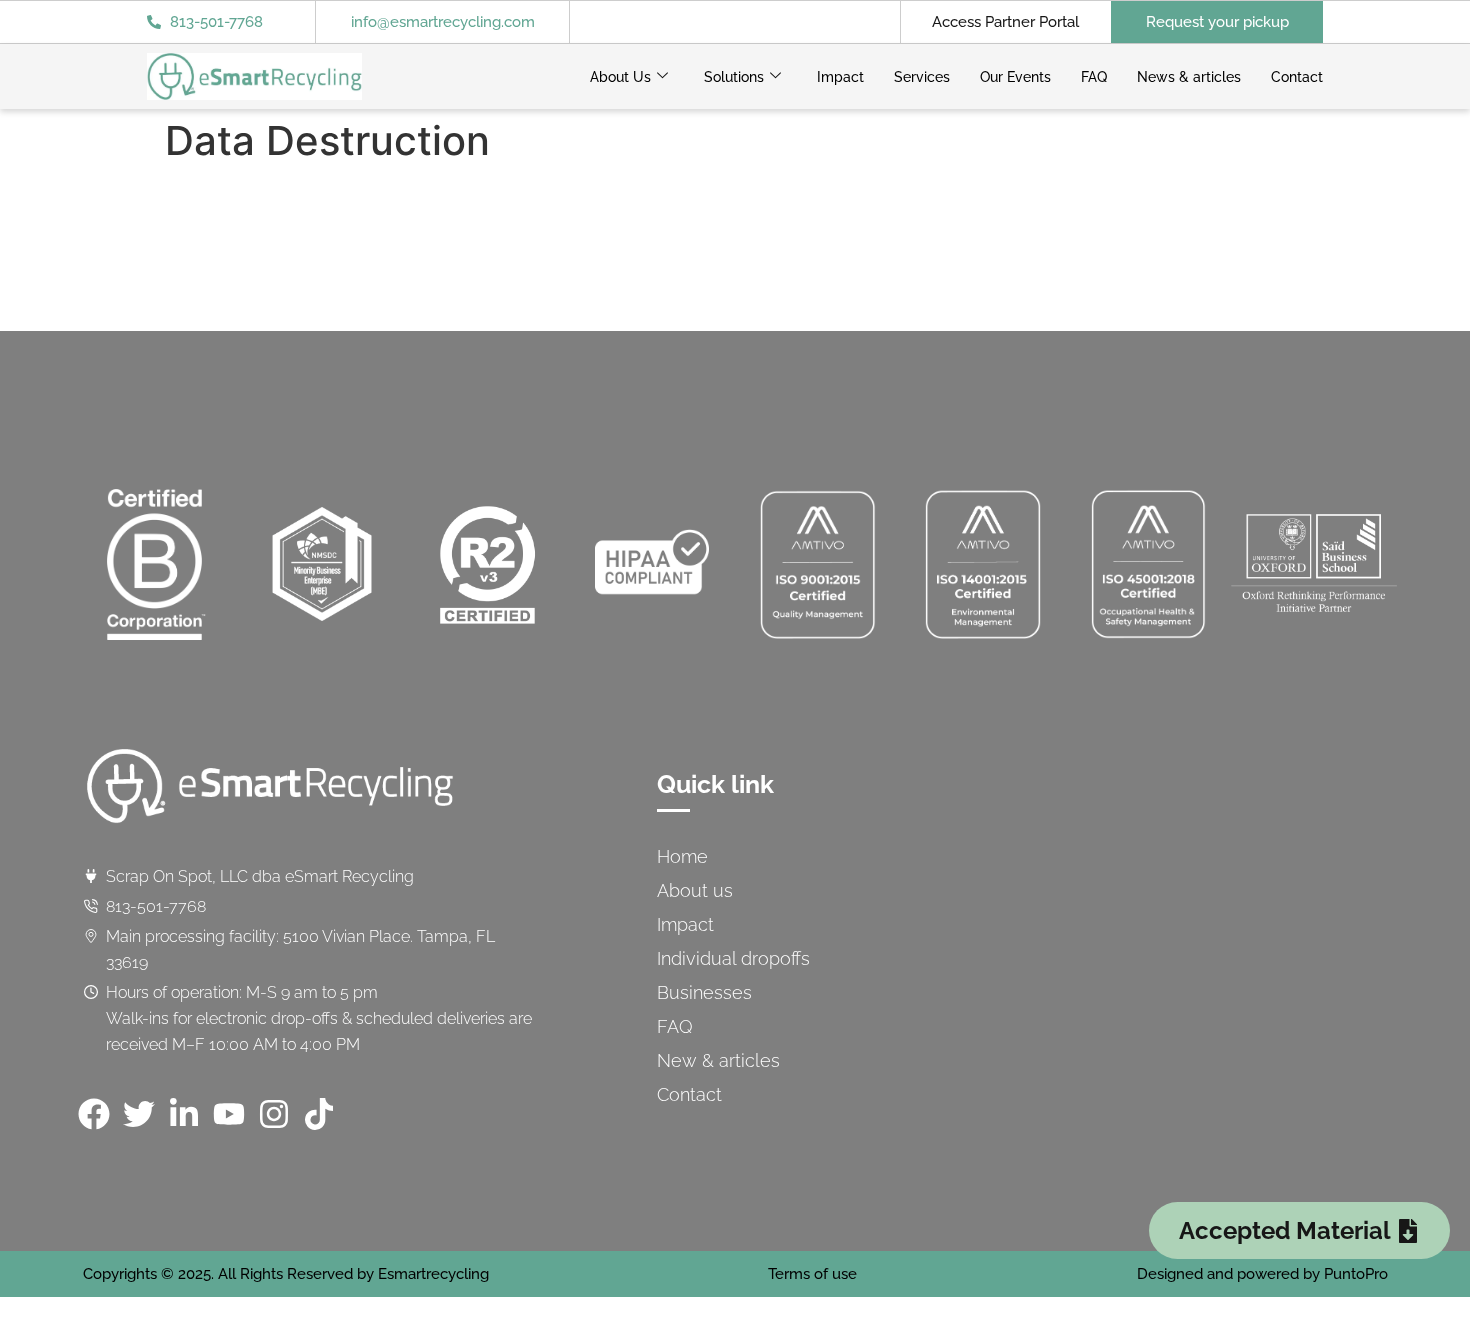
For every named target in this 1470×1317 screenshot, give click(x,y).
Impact (840, 77)
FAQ (1094, 77)
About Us (620, 77)
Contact (1297, 77)
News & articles (1189, 77)
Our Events (1015, 77)
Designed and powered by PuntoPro (1262, 1274)
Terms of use (812, 1274)
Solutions (734, 77)
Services (922, 77)
